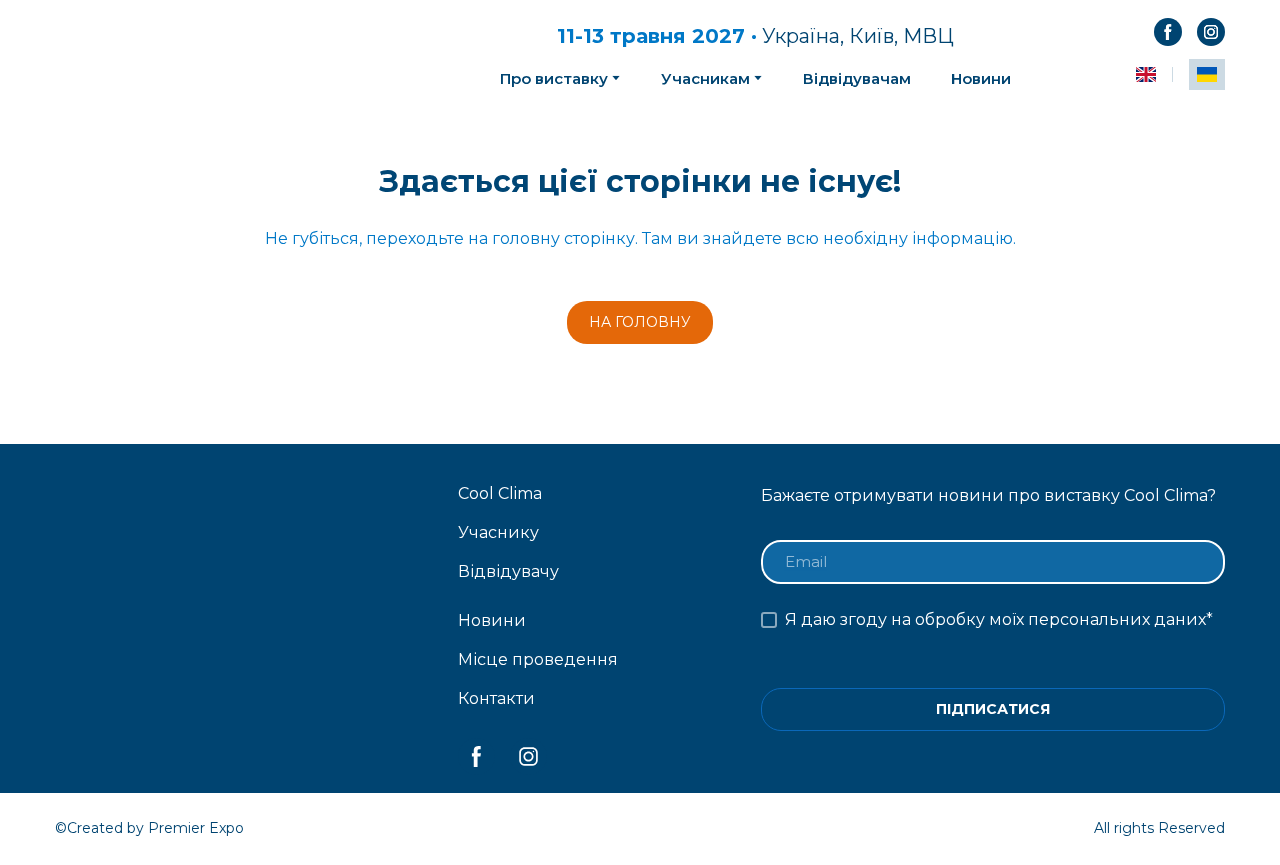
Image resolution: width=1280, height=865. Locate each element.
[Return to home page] (221, 54)
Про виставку (554, 78)
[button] (1168, 32)
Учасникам (705, 78)
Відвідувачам (857, 78)
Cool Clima (500, 493)
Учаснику (498, 532)
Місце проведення (538, 659)
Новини (981, 78)
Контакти (496, 698)
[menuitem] (1146, 74)
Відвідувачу (508, 571)
